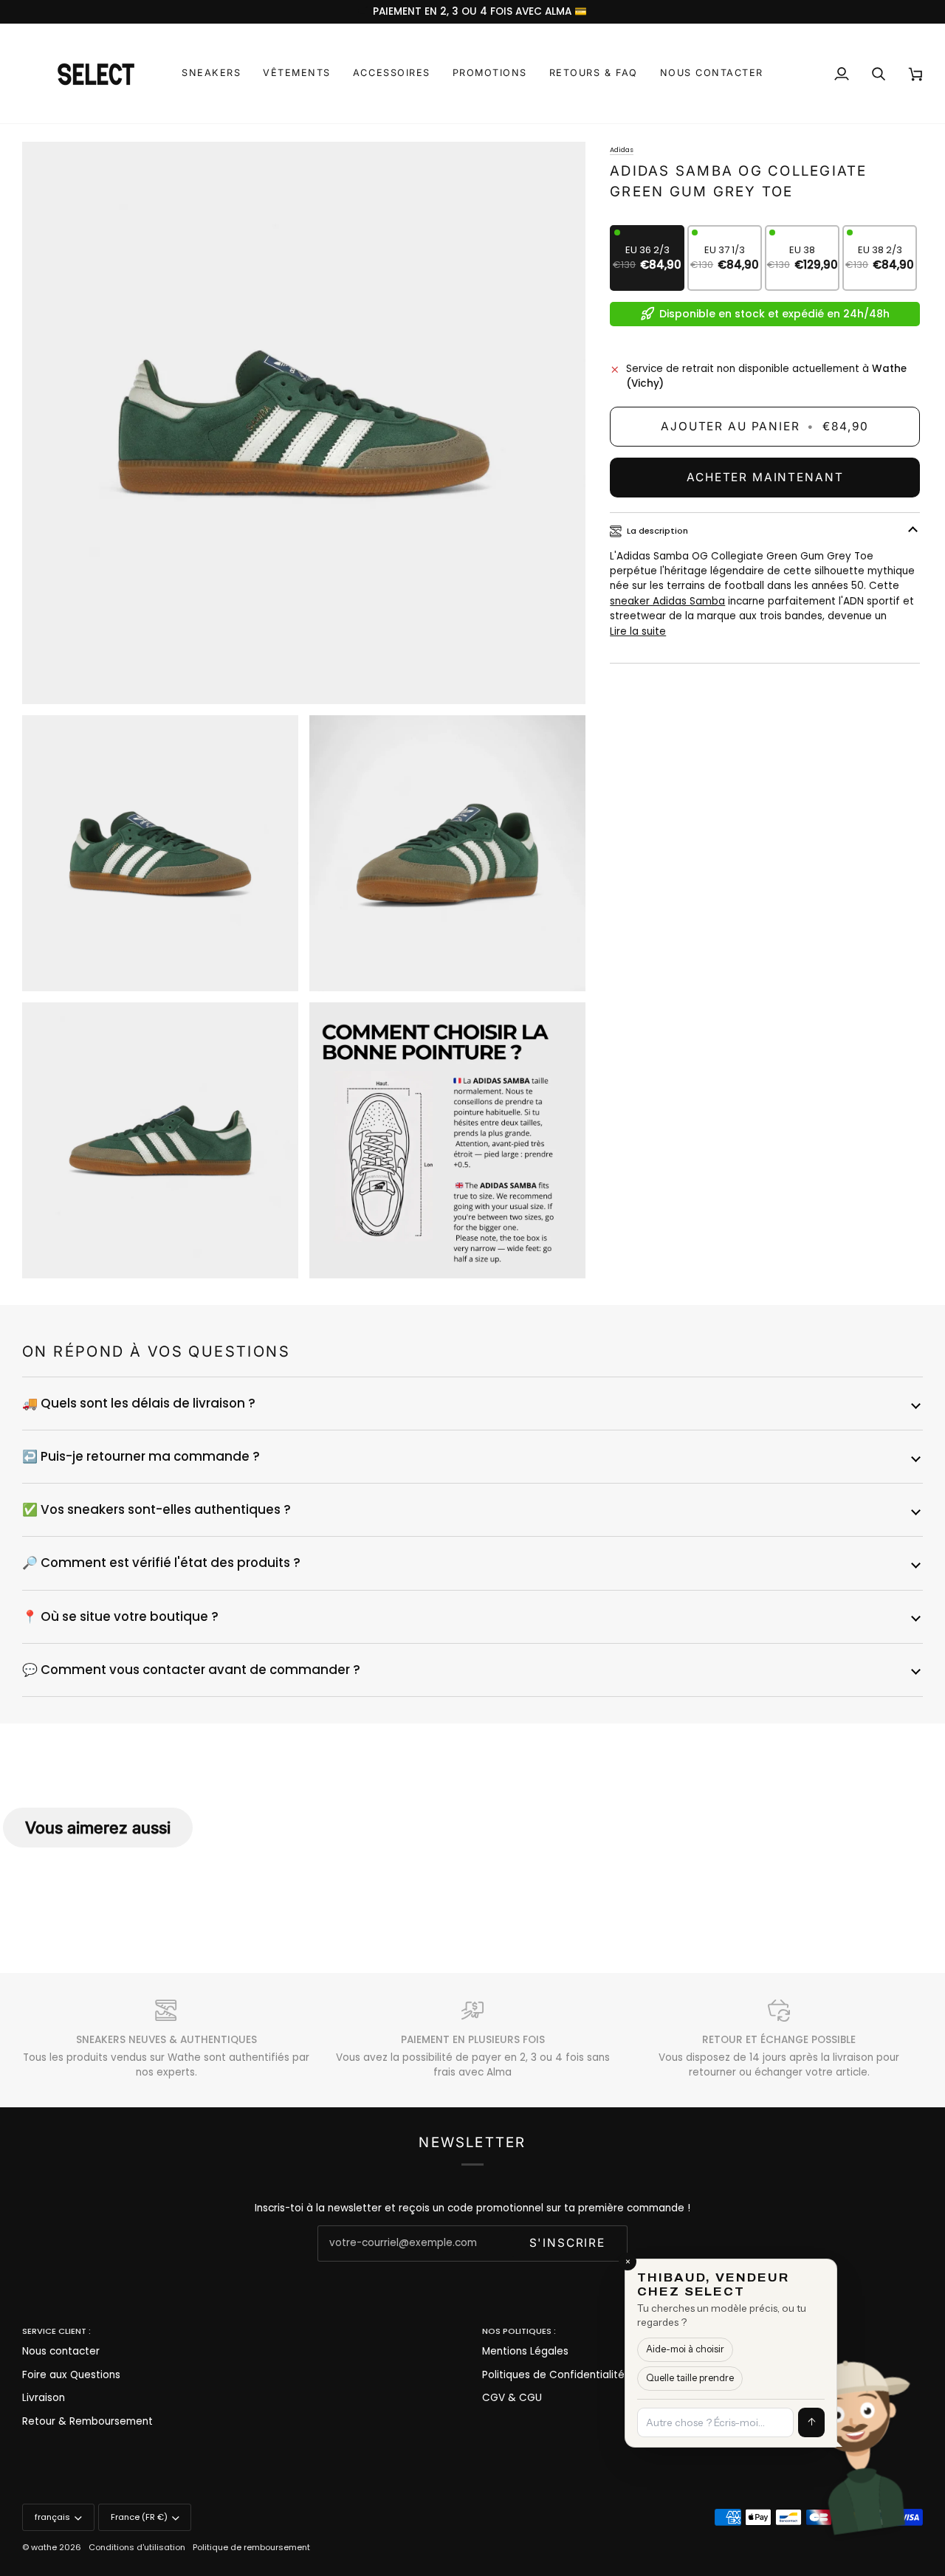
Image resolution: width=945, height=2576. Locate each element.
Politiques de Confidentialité (553, 2375)
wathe (44, 2547)
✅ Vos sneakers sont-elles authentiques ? (157, 1509)
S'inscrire (567, 2243)
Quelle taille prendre (690, 2378)
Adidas (622, 149)
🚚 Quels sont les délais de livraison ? (139, 1403)
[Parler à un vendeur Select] (905, 2436)
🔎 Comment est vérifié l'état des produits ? (161, 1563)
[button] (211, 73)
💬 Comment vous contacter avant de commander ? (191, 1670)
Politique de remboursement (251, 2547)
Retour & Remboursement (87, 2421)
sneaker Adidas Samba (667, 601)
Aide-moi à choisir (685, 2349)
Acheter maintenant (765, 477)
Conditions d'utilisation (137, 2547)
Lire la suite (638, 631)
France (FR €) (139, 2517)
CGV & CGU (512, 2398)
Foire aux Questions (71, 2375)
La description (657, 531)
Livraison (44, 2398)
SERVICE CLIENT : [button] (56, 2331)
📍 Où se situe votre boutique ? (120, 1616)
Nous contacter (61, 2351)
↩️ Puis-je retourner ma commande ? (141, 1456)
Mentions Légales (525, 2351)
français (52, 2517)
